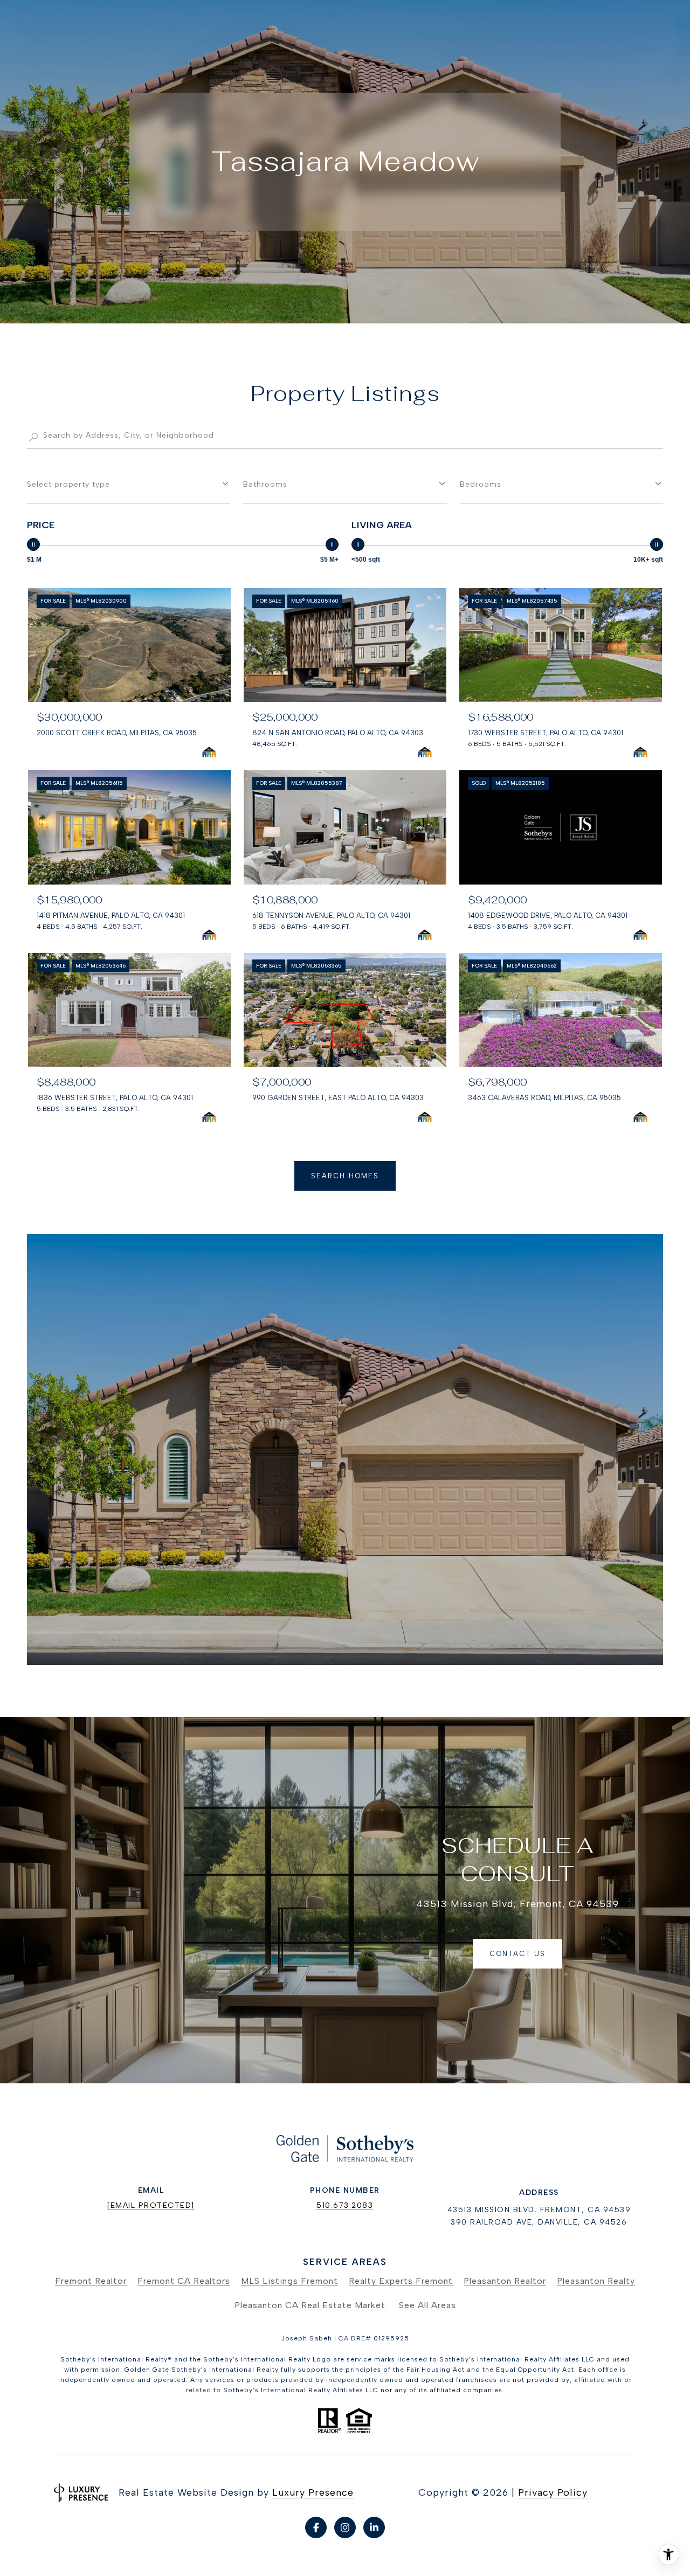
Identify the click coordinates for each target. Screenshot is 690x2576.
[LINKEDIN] (374, 2527)
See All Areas (427, 2305)
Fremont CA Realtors (184, 2281)
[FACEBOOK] (316, 2527)
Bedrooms (481, 484)
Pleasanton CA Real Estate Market (311, 2305)
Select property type (68, 484)
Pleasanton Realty (596, 2281)
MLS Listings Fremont (289, 2281)
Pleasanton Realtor (505, 2281)
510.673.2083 (345, 2205)
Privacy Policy (553, 2492)
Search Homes (345, 1176)
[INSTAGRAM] (345, 2527)
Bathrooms (265, 484)
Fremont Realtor (91, 2281)
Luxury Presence (313, 2492)
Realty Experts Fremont (401, 2281)
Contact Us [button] (517, 1954)
